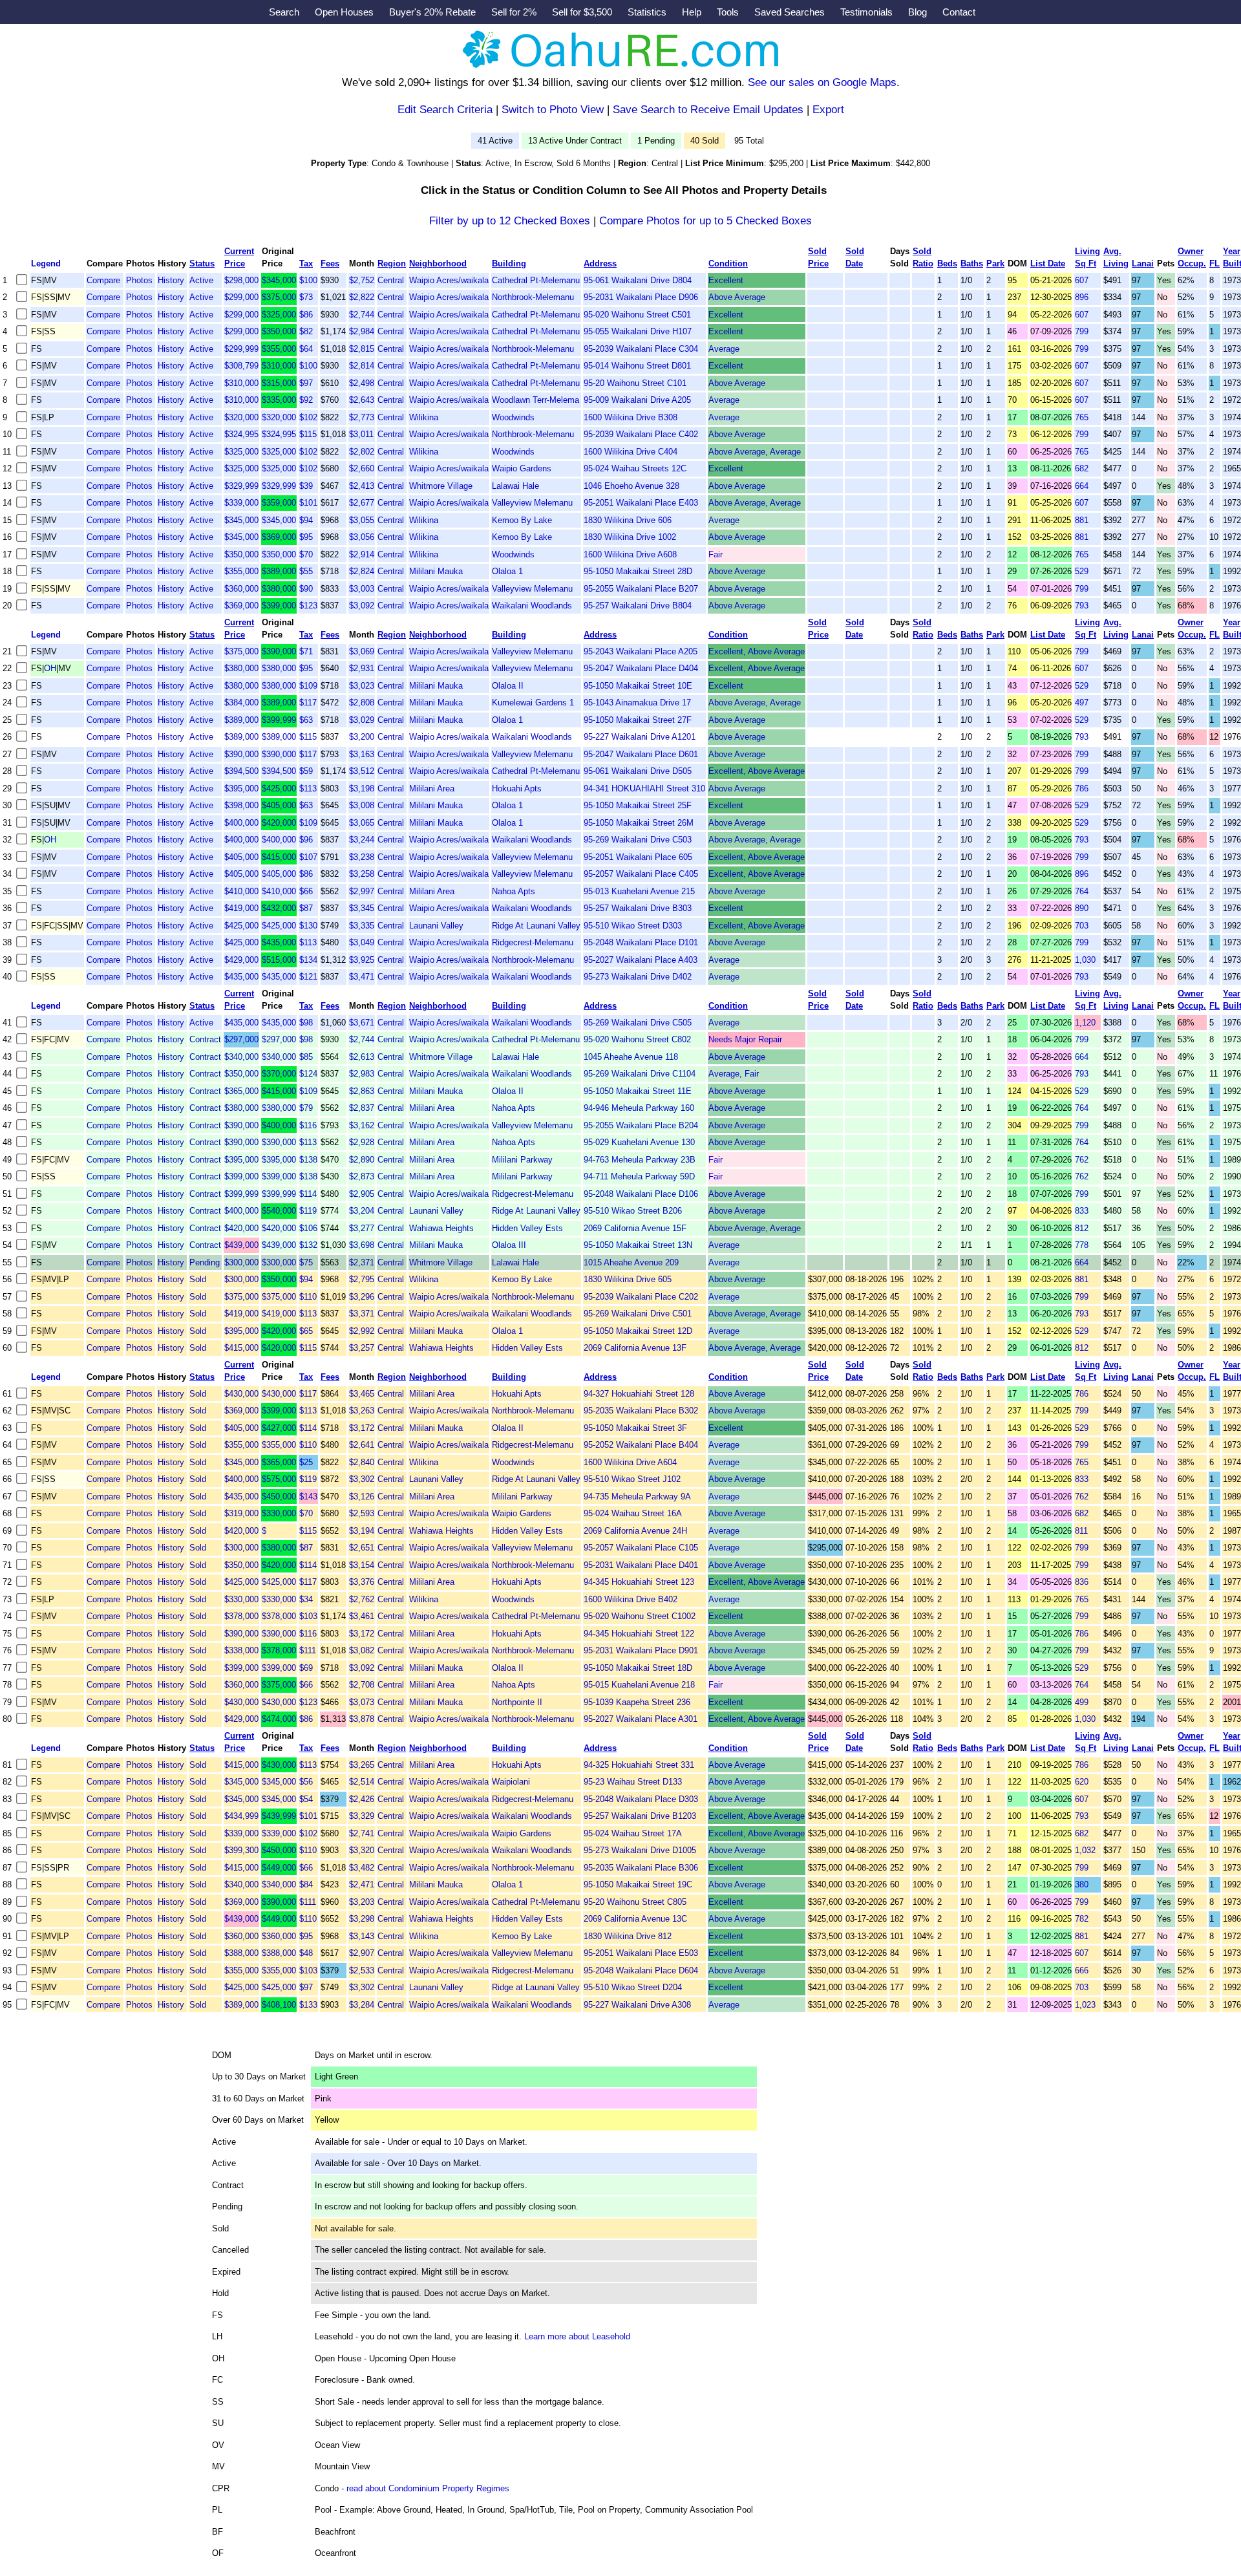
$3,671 (362, 1023)
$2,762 (362, 1599)
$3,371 (362, 1314)
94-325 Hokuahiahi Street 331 (639, 1765)
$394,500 (241, 771)
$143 (308, 1497)
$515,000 (279, 960)
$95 (306, 537)
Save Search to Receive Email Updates (708, 110)
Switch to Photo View (553, 110)
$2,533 (362, 1970)
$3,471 (362, 977)
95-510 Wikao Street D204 (633, 1987)
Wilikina (424, 417)
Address (600, 263)
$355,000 (279, 349)
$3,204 (362, 1211)
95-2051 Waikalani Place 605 (638, 857)
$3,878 (362, 1719)
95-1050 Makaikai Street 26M (639, 823)
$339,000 (241, 503)
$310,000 (279, 366)
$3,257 (362, 1348)
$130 (308, 926)
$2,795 (362, 1279)
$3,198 (362, 789)
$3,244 (362, 840)
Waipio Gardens (522, 468)
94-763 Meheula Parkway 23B (640, 1160)
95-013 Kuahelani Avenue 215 (639, 891)
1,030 (1085, 960)
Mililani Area (432, 789)
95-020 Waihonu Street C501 (637, 315)
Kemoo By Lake (522, 520)
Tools (728, 12)
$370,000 (279, 1074)
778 (1082, 1245)
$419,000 (241, 908)
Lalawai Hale (515, 486)
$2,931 (362, 668)
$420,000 (279, 823)
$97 (306, 383)
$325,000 (279, 315)
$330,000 (279, 1513)
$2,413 (362, 486)
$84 (306, 1884)
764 (1082, 891)
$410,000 (241, 891)
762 (1082, 1160)
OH (50, 668)
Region (392, 263)
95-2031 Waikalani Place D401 (641, 1565)
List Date (1048, 263)
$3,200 (362, 737)
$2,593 (362, 1513)
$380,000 (279, 589)
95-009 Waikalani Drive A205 (637, 400)
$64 (306, 349)
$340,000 (241, 1057)
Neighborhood (438, 263)
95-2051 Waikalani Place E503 (641, 1953)
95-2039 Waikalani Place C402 (641, 434)
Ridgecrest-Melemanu (533, 942)
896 (1082, 297)
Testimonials (866, 12)
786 (1082, 789)
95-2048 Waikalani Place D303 (641, 1799)
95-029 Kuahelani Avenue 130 (639, 1142)
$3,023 (362, 686)
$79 (306, 1108)
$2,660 (362, 468)
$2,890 (362, 1160)
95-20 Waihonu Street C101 (635, 383)
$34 (306, 1599)
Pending (205, 1262)
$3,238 (362, 857)
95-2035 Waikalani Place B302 (641, 1411)
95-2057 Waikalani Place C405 (641, 874)
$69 (306, 1668)
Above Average (737, 297)
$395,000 (241, 789)
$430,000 (241, 1394)
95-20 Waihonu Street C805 (635, 1902)
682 (1082, 468)
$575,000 (279, 1479)
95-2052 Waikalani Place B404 (641, 1445)
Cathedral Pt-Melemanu (536, 280)
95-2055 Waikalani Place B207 (641, 589)
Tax (306, 263)
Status (202, 263)
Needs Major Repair (745, 1039)
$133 (308, 2005)
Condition (728, 263)
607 (1082, 280)
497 (1082, 703)
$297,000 (241, 1039)
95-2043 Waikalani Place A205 (641, 651)
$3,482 (362, 1868)
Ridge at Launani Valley (536, 1987)
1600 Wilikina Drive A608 (630, 554)
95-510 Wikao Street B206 (633, 1211)
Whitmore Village (441, 486)
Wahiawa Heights (441, 1228)
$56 (306, 1782)
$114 (308, 1194)
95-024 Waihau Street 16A (633, 1513)
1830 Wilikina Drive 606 (628, 520)
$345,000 (279, 280)
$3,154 (362, 1565)
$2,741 (362, 1833)
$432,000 (279, 908)
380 (1082, 1884)
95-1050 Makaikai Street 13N (638, 1245)
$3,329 (362, 1816)
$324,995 (241, 434)
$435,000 (279, 942)
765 (1082, 417)
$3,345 (362, 908)
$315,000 (279, 383)
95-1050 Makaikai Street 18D (638, 1668)
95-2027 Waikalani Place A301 (641, 1719)
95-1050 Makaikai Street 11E (638, 1091)
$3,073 (362, 1702)
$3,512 (362, 771)
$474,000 (279, 1719)
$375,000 (279, 297)
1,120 (1085, 1023)
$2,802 (362, 452)
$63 (306, 720)
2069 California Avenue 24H (635, 1531)
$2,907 (362, 1953)
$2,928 (362, 1142)
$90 (306, 589)
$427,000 (279, 1428)
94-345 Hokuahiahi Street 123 (639, 1582)
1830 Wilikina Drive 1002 (630, 537)
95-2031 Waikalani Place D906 (641, 297)
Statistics (647, 12)
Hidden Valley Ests (527, 1228)
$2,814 (362, 366)
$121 (308, 977)
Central (391, 280)
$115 (308, 434)
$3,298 (362, 1919)
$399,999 (279, 720)
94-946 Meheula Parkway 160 (639, 1108)
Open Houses (344, 12)
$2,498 (362, 383)
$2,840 (362, 1462)
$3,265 (362, 1765)
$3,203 (362, 1902)
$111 (308, 1650)
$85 (306, 1057)
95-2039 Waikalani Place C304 (641, 349)
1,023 (1085, 2005)
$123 (308, 606)
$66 (306, 891)
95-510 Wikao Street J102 (632, 1479)
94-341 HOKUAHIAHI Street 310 (644, 789)
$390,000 (279, 651)
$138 (308, 1160)
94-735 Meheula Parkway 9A (637, 1497)
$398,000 (241, 805)
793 (1082, 606)
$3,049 (362, 942)
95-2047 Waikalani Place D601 (641, 754)
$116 (308, 1125)
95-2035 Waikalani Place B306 (641, 1868)
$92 (306, 400)
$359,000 (279, 503)
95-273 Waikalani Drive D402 (638, 977)
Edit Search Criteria (445, 110)
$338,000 (241, 1650)
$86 (306, 315)
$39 (306, 486)
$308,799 (241, 366)
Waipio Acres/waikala (449, 280)
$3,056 (362, 537)
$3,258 (362, 874)
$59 (306, 771)
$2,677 (362, 503)
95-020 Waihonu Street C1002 (640, 1616)
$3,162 (362, 1125)
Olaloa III (509, 1245)
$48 (306, 1953)
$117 (308, 703)
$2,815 (362, 349)
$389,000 (279, 571)
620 (1082, 1782)
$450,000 (279, 1497)
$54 (306, 1799)
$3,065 (362, 823)
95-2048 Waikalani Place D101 (641, 942)
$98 (306, 1023)
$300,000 (241, 1262)
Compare (103, 280)
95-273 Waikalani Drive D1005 (640, 1850)
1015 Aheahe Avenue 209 (631, 1262)
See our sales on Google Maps (822, 82)
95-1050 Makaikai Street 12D (638, 1331)
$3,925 (362, 960)
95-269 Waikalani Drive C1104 (640, 1074)
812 (1082, 1228)
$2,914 (362, 554)
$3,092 (362, 606)
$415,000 (279, 857)
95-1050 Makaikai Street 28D (638, 571)
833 (1082, 1211)
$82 (306, 331)
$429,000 (241, 960)
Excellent (726, 280)
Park (995, 263)
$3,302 (362, 1479)
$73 (306, 297)
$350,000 (279, 331)
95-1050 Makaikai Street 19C (638, 1884)
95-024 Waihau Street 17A (633, 1833)
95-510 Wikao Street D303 (633, 926)
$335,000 (279, 400)
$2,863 (362, 1091)
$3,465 (362, 1394)
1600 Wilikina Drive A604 (630, 1462)
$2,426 (362, 1799)
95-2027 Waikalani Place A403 (641, 960)
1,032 (1085, 1850)
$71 (306, 651)
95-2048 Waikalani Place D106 (641, 1194)
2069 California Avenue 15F (635, 1228)
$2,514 (362, 1782)
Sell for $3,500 (582, 12)
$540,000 (279, 1211)
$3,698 (362, 1245)
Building (509, 263)
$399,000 (279, 606)
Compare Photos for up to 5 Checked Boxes (705, 221)
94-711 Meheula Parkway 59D (639, 1176)
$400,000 (241, 823)
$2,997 (362, 891)
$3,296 (362, 1297)
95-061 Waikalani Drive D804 (638, 280)
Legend (46, 263)
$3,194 (362, 1531)
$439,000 (241, 1245)
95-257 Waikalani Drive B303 (638, 908)
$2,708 (362, 1685)
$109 (308, 686)
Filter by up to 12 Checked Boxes (510, 221)
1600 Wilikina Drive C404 (631, 452)
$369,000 (279, 537)
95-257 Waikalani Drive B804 (638, 606)
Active (201, 280)
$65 (306, 1331)
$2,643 (362, 400)
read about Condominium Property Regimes (428, 2488)
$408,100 (279, 2005)
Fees (330, 263)
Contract (205, 1039)
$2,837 (362, 1108)
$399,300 (241, 1850)
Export (828, 110)
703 (1082, 926)
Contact (959, 12)
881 (1082, 520)
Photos (139, 280)
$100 (308, 280)
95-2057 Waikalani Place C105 (641, 1548)
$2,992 (362, 1331)
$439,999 (279, 1816)
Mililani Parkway (522, 1160)
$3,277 (362, 1228)
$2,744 (362, 315)
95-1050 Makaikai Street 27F (638, 720)
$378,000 (241, 1616)
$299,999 (241, 349)
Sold (198, 1279)
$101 (308, 503)
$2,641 (362, 1445)
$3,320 (362, 1850)
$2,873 (362, 1176)
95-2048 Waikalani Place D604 (641, 1970)
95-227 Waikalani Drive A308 (637, 2005)
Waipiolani (511, 1782)
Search (284, 12)
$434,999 (241, 1816)
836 (1082, 1582)
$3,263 (362, 1411)
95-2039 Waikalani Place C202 (641, 1297)
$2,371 (362, 1262)
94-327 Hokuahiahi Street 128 (639, 1394)
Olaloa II (508, 686)
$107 (308, 857)
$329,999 (241, 486)
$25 (306, 1462)
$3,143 (362, 1936)
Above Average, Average (755, 452)
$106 (308, 1228)
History (171, 280)
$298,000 (241, 280)
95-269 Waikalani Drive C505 (638, 1023)
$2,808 (362, 703)
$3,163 (362, 754)
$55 (306, 571)
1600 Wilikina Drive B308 (631, 417)
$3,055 (362, 520)
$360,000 (241, 589)
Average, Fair (734, 1074)
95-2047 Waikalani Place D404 (641, 668)
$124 (308, 1074)
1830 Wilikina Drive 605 (628, 1279)
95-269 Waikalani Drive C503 (638, 840)
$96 (306, 840)
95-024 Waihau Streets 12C (635, 468)
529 (1082, 571)
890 (1082, 908)
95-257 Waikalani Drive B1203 (640, 1816)
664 (1082, 486)
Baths (972, 263)
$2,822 (362, 297)
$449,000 (279, 1868)
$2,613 (362, 1057)
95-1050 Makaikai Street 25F (638, 805)
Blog (917, 12)
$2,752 (362, 280)
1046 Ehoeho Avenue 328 (631, 486)
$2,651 (362, 1548)
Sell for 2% (514, 12)
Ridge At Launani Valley (536, 926)
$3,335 (362, 926)
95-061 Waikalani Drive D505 (638, 771)
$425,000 (279, 789)
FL (1214, 263)
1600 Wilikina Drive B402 (631, 1599)
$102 (308, 417)
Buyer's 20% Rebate (432, 12)
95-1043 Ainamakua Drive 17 (637, 703)
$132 (308, 1245)
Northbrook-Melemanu (533, 297)
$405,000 (279, 805)
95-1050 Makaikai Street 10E (638, 686)
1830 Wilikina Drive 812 (628, 1936)
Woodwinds (513, 417)
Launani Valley (436, 926)
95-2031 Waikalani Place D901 (641, 1650)
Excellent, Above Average (757, 651)
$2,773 (362, 417)
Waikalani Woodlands (532, 606)
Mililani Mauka (436, 571)
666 (1082, 1970)
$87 (306, 908)
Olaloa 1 (507, 571)
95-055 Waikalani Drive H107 (638, 331)
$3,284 (362, 2005)
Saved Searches (790, 12)
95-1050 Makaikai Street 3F (635, 1428)
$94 (306, 520)
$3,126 (362, 1497)
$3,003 (362, 589)
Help (692, 12)
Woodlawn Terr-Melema (536, 400)
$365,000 (241, 1091)
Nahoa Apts (514, 891)
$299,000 (241, 297)
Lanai (1143, 263)
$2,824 (362, 571)
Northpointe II (517, 1702)
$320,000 (241, 417)
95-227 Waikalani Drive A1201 (640, 737)
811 (1081, 1531)
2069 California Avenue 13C (635, 1919)
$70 (306, 554)
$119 (308, 1211)
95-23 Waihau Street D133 (633, 1782)
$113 (308, 789)
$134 (308, 960)
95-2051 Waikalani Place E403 (641, 503)
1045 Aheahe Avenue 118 (631, 1057)
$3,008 (362, 805)
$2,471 (362, 1884)
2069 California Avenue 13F (635, 1348)
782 (1082, 1919)
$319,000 (241, 1513)
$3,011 (361, 434)
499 (1082, 1702)
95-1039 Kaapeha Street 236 (637, 1702)
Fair (716, 554)
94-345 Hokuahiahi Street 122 (639, 1634)
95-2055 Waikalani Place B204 (641, 1125)
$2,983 (362, 1074)
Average (724, 349)
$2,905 (362, 1194)
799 (1082, 331)
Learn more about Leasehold (577, 2336)
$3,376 (362, 1582)
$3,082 (362, 1650)
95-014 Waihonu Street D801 (637, 366)
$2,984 (362, 331)
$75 (306, 1262)
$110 (308, 1297)
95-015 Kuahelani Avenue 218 (639, 1685)
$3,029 (362, 720)
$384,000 (241, 703)
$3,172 (362, 1428)
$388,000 (241, 1953)
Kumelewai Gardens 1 (533, 703)
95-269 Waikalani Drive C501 (638, 1314)
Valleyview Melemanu (532, 503)
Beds (947, 263)
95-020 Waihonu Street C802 (637, 1039)
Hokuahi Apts (517, 789)
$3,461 (362, 1616)
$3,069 (362, 651)
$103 (308, 1616)
